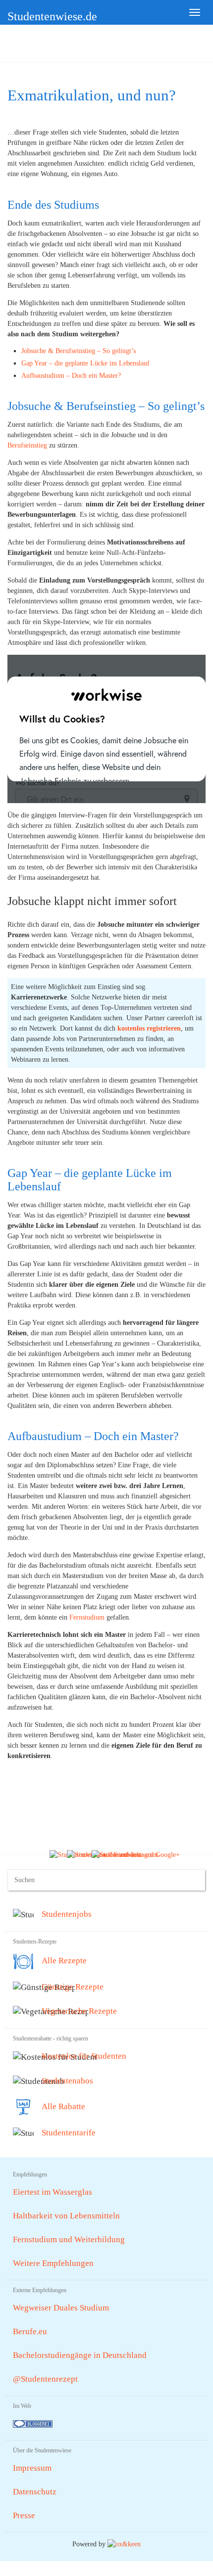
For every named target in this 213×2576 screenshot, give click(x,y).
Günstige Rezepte (73, 1987)
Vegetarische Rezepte (79, 2011)
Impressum (32, 2468)
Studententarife (69, 2133)
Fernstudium (87, 1617)
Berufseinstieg (27, 445)
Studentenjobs (67, 1914)
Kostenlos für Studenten (84, 2056)
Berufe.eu (30, 2331)
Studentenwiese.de (52, 16)
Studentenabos (67, 2081)
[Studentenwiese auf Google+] (136, 1854)
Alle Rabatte (63, 2106)
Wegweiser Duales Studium (61, 2308)
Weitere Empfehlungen (53, 2263)
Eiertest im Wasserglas (53, 2192)
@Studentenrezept (45, 2379)
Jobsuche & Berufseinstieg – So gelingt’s (79, 351)
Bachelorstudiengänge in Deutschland (80, 2355)
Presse (24, 2515)
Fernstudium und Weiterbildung (69, 2239)
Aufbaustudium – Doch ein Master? (71, 376)
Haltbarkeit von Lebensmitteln (66, 2216)
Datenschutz (35, 2492)
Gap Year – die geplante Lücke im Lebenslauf (85, 363)
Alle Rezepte (64, 1961)
